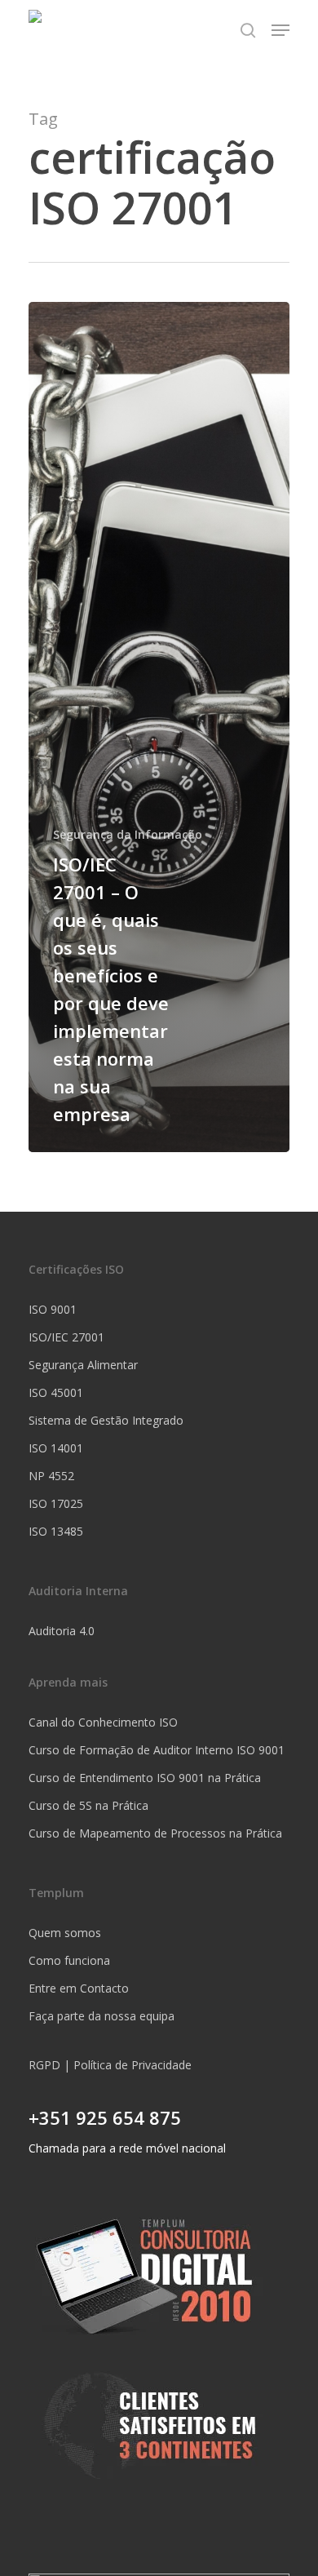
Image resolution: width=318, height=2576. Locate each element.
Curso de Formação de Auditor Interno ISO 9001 (157, 1750)
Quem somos (65, 1933)
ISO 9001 (53, 1309)
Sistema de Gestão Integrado (106, 1420)
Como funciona (69, 1960)
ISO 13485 (56, 1531)
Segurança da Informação (128, 834)
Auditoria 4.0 (62, 1631)
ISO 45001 (56, 1392)
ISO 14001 (56, 1448)
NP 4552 (51, 1476)
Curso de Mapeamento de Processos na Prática (155, 1833)
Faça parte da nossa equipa (102, 2016)
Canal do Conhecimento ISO (103, 1722)
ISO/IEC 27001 (66, 1337)
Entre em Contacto (79, 1988)
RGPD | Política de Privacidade (110, 2065)
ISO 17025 (56, 1503)
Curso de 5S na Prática (88, 1805)
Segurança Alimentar (83, 1365)
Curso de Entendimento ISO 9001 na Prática (145, 1778)
